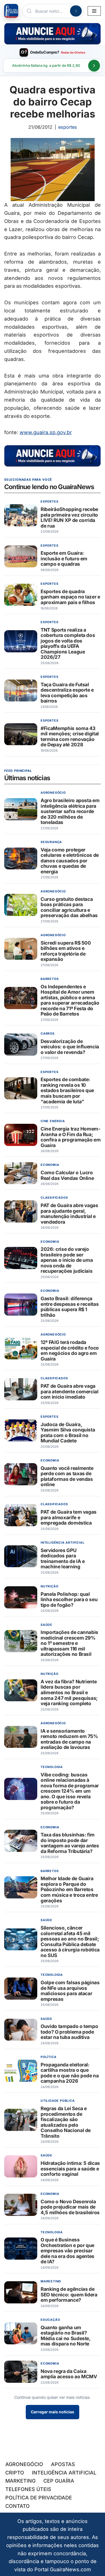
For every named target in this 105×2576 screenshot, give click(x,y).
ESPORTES (68, 127)
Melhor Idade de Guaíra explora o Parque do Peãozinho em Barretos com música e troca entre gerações (69, 1890)
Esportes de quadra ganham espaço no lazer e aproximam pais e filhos (70, 597)
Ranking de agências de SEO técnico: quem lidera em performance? (69, 2294)
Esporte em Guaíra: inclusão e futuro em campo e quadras (64, 558)
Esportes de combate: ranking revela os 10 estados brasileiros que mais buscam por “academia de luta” (67, 1091)
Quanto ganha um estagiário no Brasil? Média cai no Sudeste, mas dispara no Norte (66, 2336)
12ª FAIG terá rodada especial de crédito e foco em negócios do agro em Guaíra (70, 1350)
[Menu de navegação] (94, 11)
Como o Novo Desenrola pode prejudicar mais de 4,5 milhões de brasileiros (70, 2207)
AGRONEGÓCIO (24, 2464)
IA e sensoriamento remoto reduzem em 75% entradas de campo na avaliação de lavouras (69, 1739)
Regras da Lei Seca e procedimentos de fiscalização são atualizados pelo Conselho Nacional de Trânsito (66, 2122)
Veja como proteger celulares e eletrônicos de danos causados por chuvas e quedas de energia (70, 861)
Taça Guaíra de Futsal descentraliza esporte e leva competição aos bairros (67, 693)
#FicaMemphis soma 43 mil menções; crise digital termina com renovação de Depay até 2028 (70, 736)
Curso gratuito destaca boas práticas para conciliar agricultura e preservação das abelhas (69, 907)
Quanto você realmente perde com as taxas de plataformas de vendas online (67, 1476)
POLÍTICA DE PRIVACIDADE (39, 2498)
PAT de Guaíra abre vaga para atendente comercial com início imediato (70, 1391)
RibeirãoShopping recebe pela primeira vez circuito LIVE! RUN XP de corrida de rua (69, 517)
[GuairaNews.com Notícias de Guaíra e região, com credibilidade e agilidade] (11, 11)
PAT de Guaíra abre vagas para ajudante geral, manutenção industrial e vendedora (69, 1214)
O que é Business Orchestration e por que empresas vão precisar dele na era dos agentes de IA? (67, 2251)
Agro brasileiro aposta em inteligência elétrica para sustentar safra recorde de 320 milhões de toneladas (70, 811)
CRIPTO (15, 2473)
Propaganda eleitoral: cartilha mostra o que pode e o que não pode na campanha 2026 (70, 2073)
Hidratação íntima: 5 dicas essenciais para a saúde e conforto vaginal (70, 2168)
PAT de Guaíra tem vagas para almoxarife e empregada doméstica (69, 1517)
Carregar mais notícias (53, 2412)
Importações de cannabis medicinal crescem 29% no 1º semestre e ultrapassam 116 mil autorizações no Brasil (69, 1643)
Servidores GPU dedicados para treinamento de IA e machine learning (63, 1559)
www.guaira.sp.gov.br (46, 432)
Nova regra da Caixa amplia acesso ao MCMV (69, 2374)
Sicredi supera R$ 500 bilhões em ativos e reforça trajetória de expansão (66, 951)
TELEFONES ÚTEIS (28, 2489)
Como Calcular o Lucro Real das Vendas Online (67, 1175)
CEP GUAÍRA (59, 2481)
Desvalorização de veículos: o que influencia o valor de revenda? (70, 1047)
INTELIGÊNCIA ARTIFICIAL (64, 2473)
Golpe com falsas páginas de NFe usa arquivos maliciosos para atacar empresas (70, 1991)
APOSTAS (63, 2464)
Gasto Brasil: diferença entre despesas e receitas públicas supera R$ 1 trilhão (70, 1307)
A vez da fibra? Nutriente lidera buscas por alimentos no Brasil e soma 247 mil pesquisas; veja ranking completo (69, 1692)
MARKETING (20, 2481)
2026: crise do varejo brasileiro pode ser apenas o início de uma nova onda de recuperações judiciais (67, 1260)
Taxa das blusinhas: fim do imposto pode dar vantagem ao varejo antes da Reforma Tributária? (70, 1843)
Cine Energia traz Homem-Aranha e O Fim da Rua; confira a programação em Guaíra (71, 1137)
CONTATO (17, 2506)
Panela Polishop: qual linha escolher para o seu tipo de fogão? (69, 1599)
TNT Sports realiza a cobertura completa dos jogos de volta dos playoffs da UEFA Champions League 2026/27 (68, 644)
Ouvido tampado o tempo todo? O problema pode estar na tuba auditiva (69, 2032)
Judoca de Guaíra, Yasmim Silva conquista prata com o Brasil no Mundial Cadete (68, 1433)
